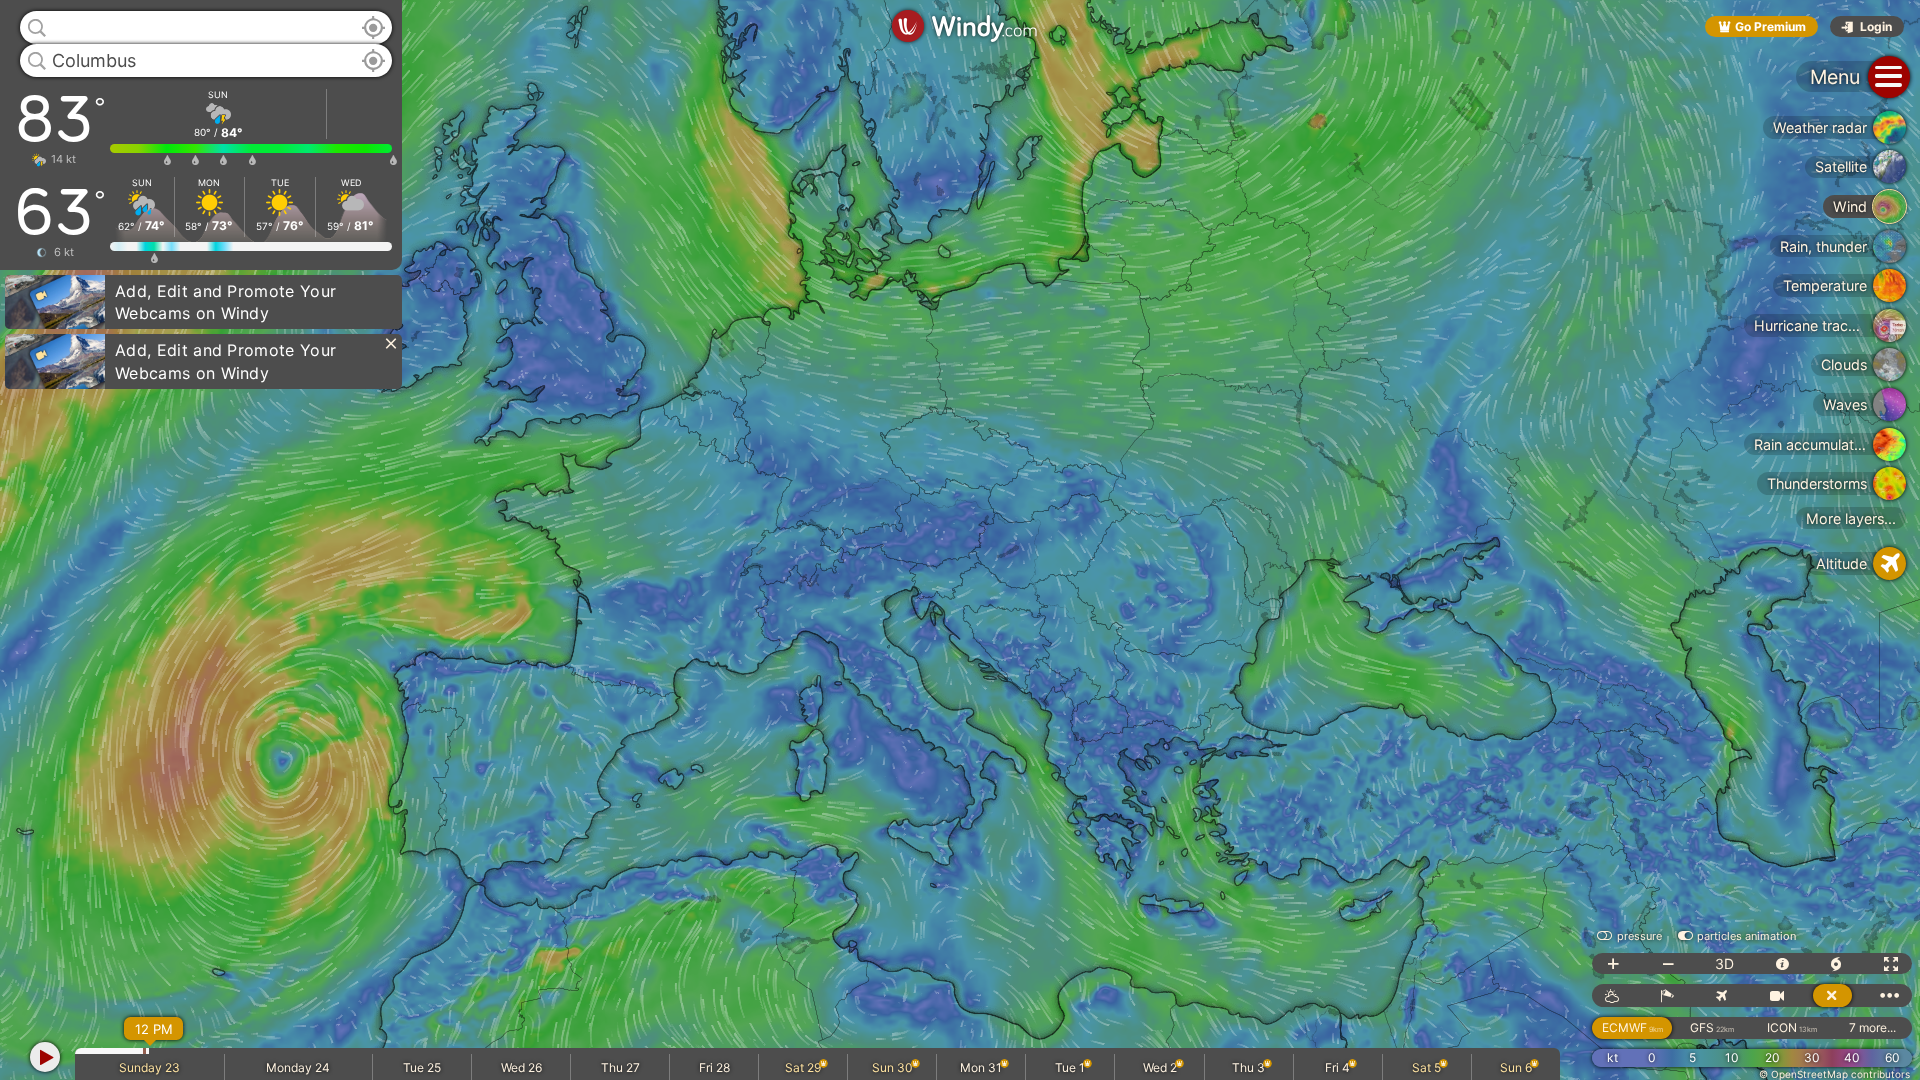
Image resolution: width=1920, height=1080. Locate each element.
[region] (960, 540)
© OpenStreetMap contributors (1834, 1074)
